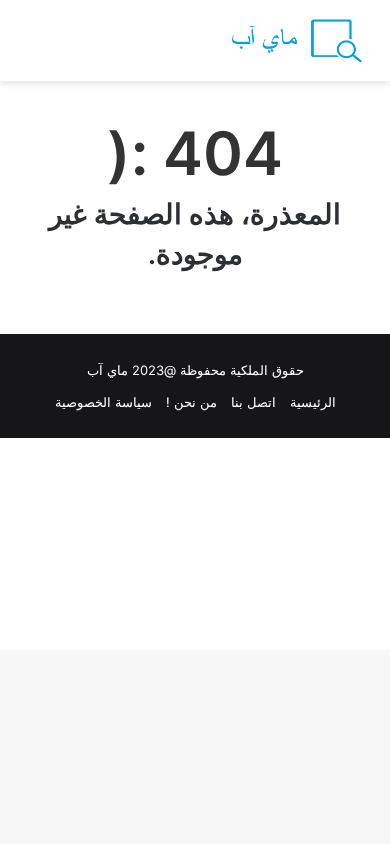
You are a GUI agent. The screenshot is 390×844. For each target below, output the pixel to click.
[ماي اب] (295, 40)
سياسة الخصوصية (103, 402)
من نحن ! (191, 402)
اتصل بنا (253, 402)
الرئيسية (313, 402)
